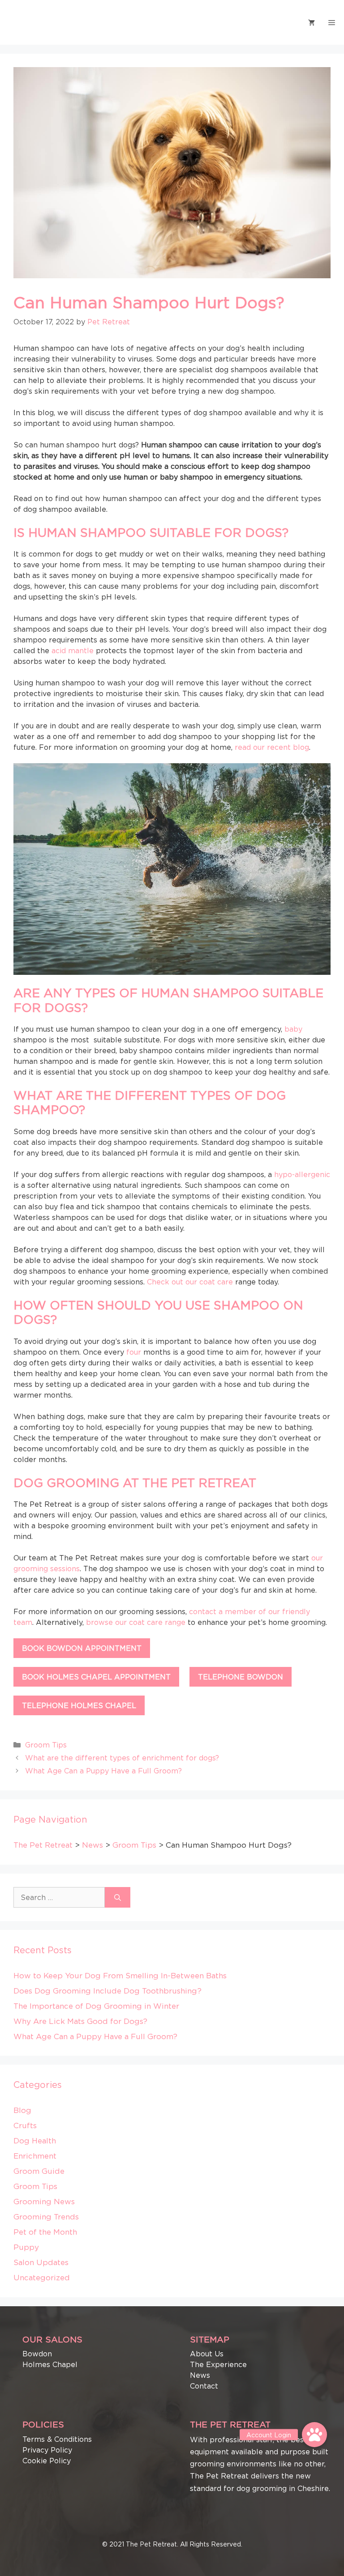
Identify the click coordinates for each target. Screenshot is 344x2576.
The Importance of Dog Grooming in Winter (96, 2006)
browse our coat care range (136, 1622)
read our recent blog (272, 747)
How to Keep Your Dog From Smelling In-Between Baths (120, 1976)
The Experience (218, 2364)
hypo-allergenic (302, 1174)
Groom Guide (39, 2171)
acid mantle (73, 650)
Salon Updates (41, 2262)
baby (293, 1029)
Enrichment (35, 2156)
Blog (22, 2110)
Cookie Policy (47, 2461)
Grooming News (44, 2202)
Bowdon (37, 2354)
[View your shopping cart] (312, 22)
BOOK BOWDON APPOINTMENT (82, 1648)
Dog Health (35, 2141)
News (200, 2375)
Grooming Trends (46, 2217)
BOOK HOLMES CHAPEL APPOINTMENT (96, 1677)
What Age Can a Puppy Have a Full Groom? (103, 1771)
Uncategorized (42, 2278)
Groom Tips (46, 1745)
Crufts (25, 2125)
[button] (314, 2435)
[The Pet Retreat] (29, 22)
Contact (204, 2386)
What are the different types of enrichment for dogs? (122, 1758)
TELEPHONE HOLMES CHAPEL (79, 1705)
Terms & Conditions (57, 2439)
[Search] (118, 1897)
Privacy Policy (47, 2450)
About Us (207, 2354)
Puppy (26, 2247)
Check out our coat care (190, 1282)
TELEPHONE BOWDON (241, 1677)
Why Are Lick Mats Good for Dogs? (80, 2021)
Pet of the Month (45, 2232)
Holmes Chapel (50, 2364)
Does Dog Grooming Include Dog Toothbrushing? (107, 1991)
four (134, 1352)
